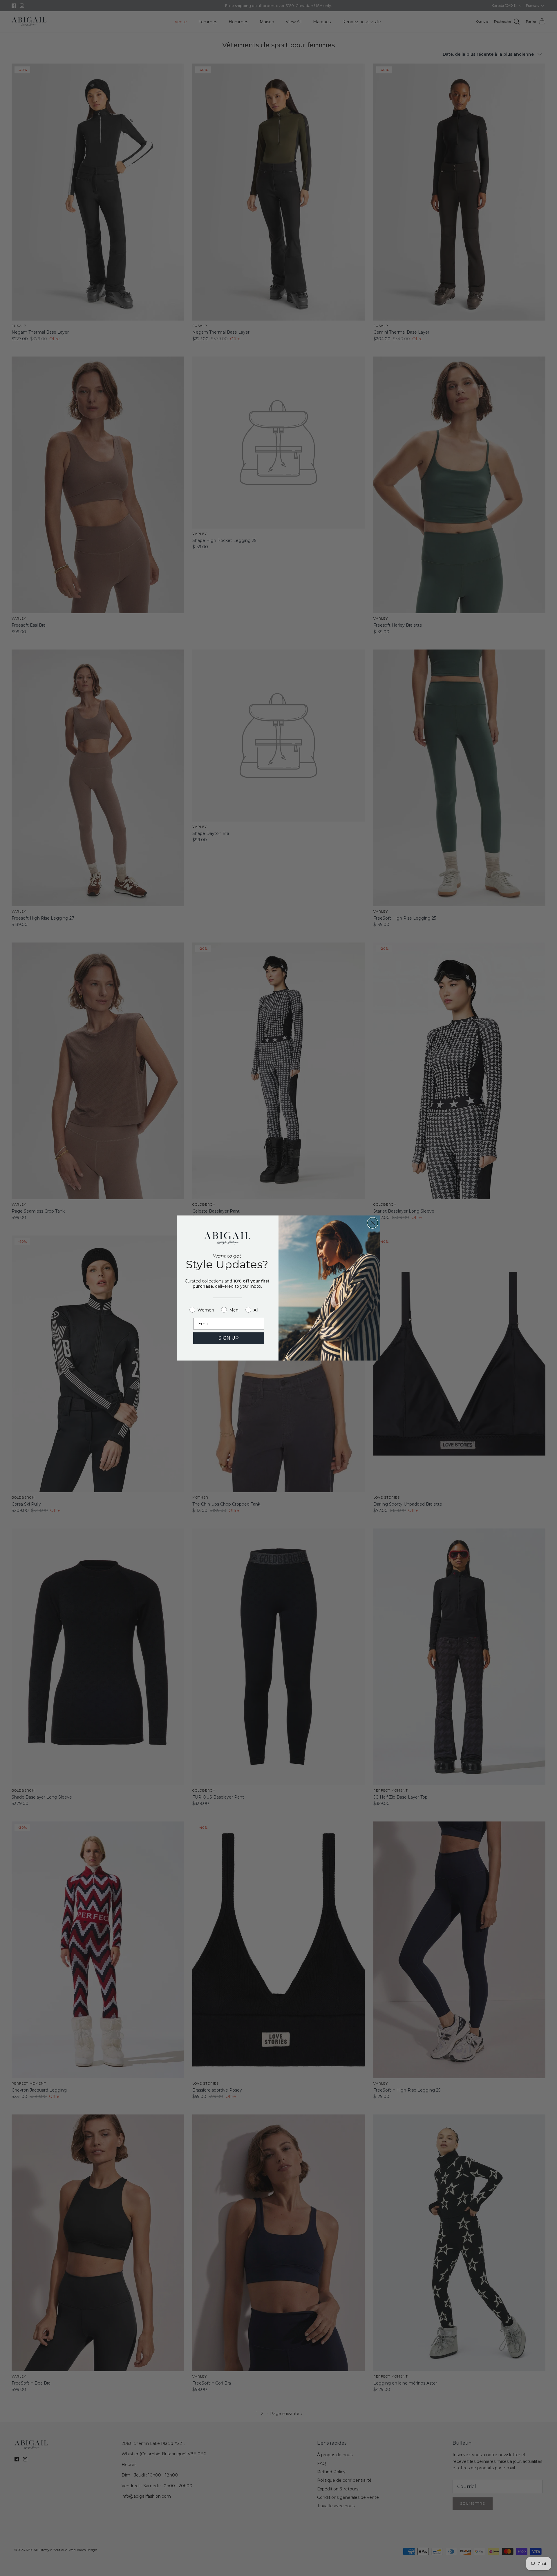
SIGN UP (229, 1338)
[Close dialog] (373, 1223)
